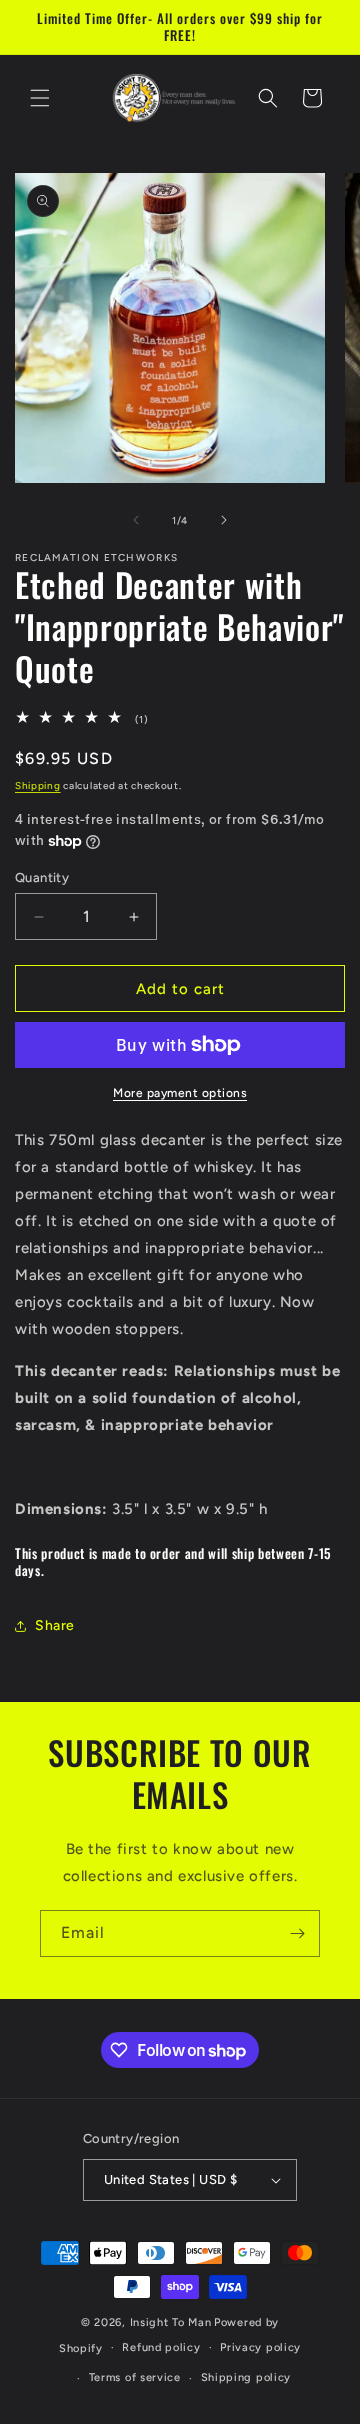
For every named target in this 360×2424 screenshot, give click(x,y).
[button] (40, 98)
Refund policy (161, 2347)
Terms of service (135, 2377)
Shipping (38, 785)
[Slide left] (136, 520)
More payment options (180, 1093)
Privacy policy (260, 2347)
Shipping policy (246, 2377)
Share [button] (55, 1625)
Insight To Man (171, 2322)
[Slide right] (224, 520)
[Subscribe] (297, 1933)
